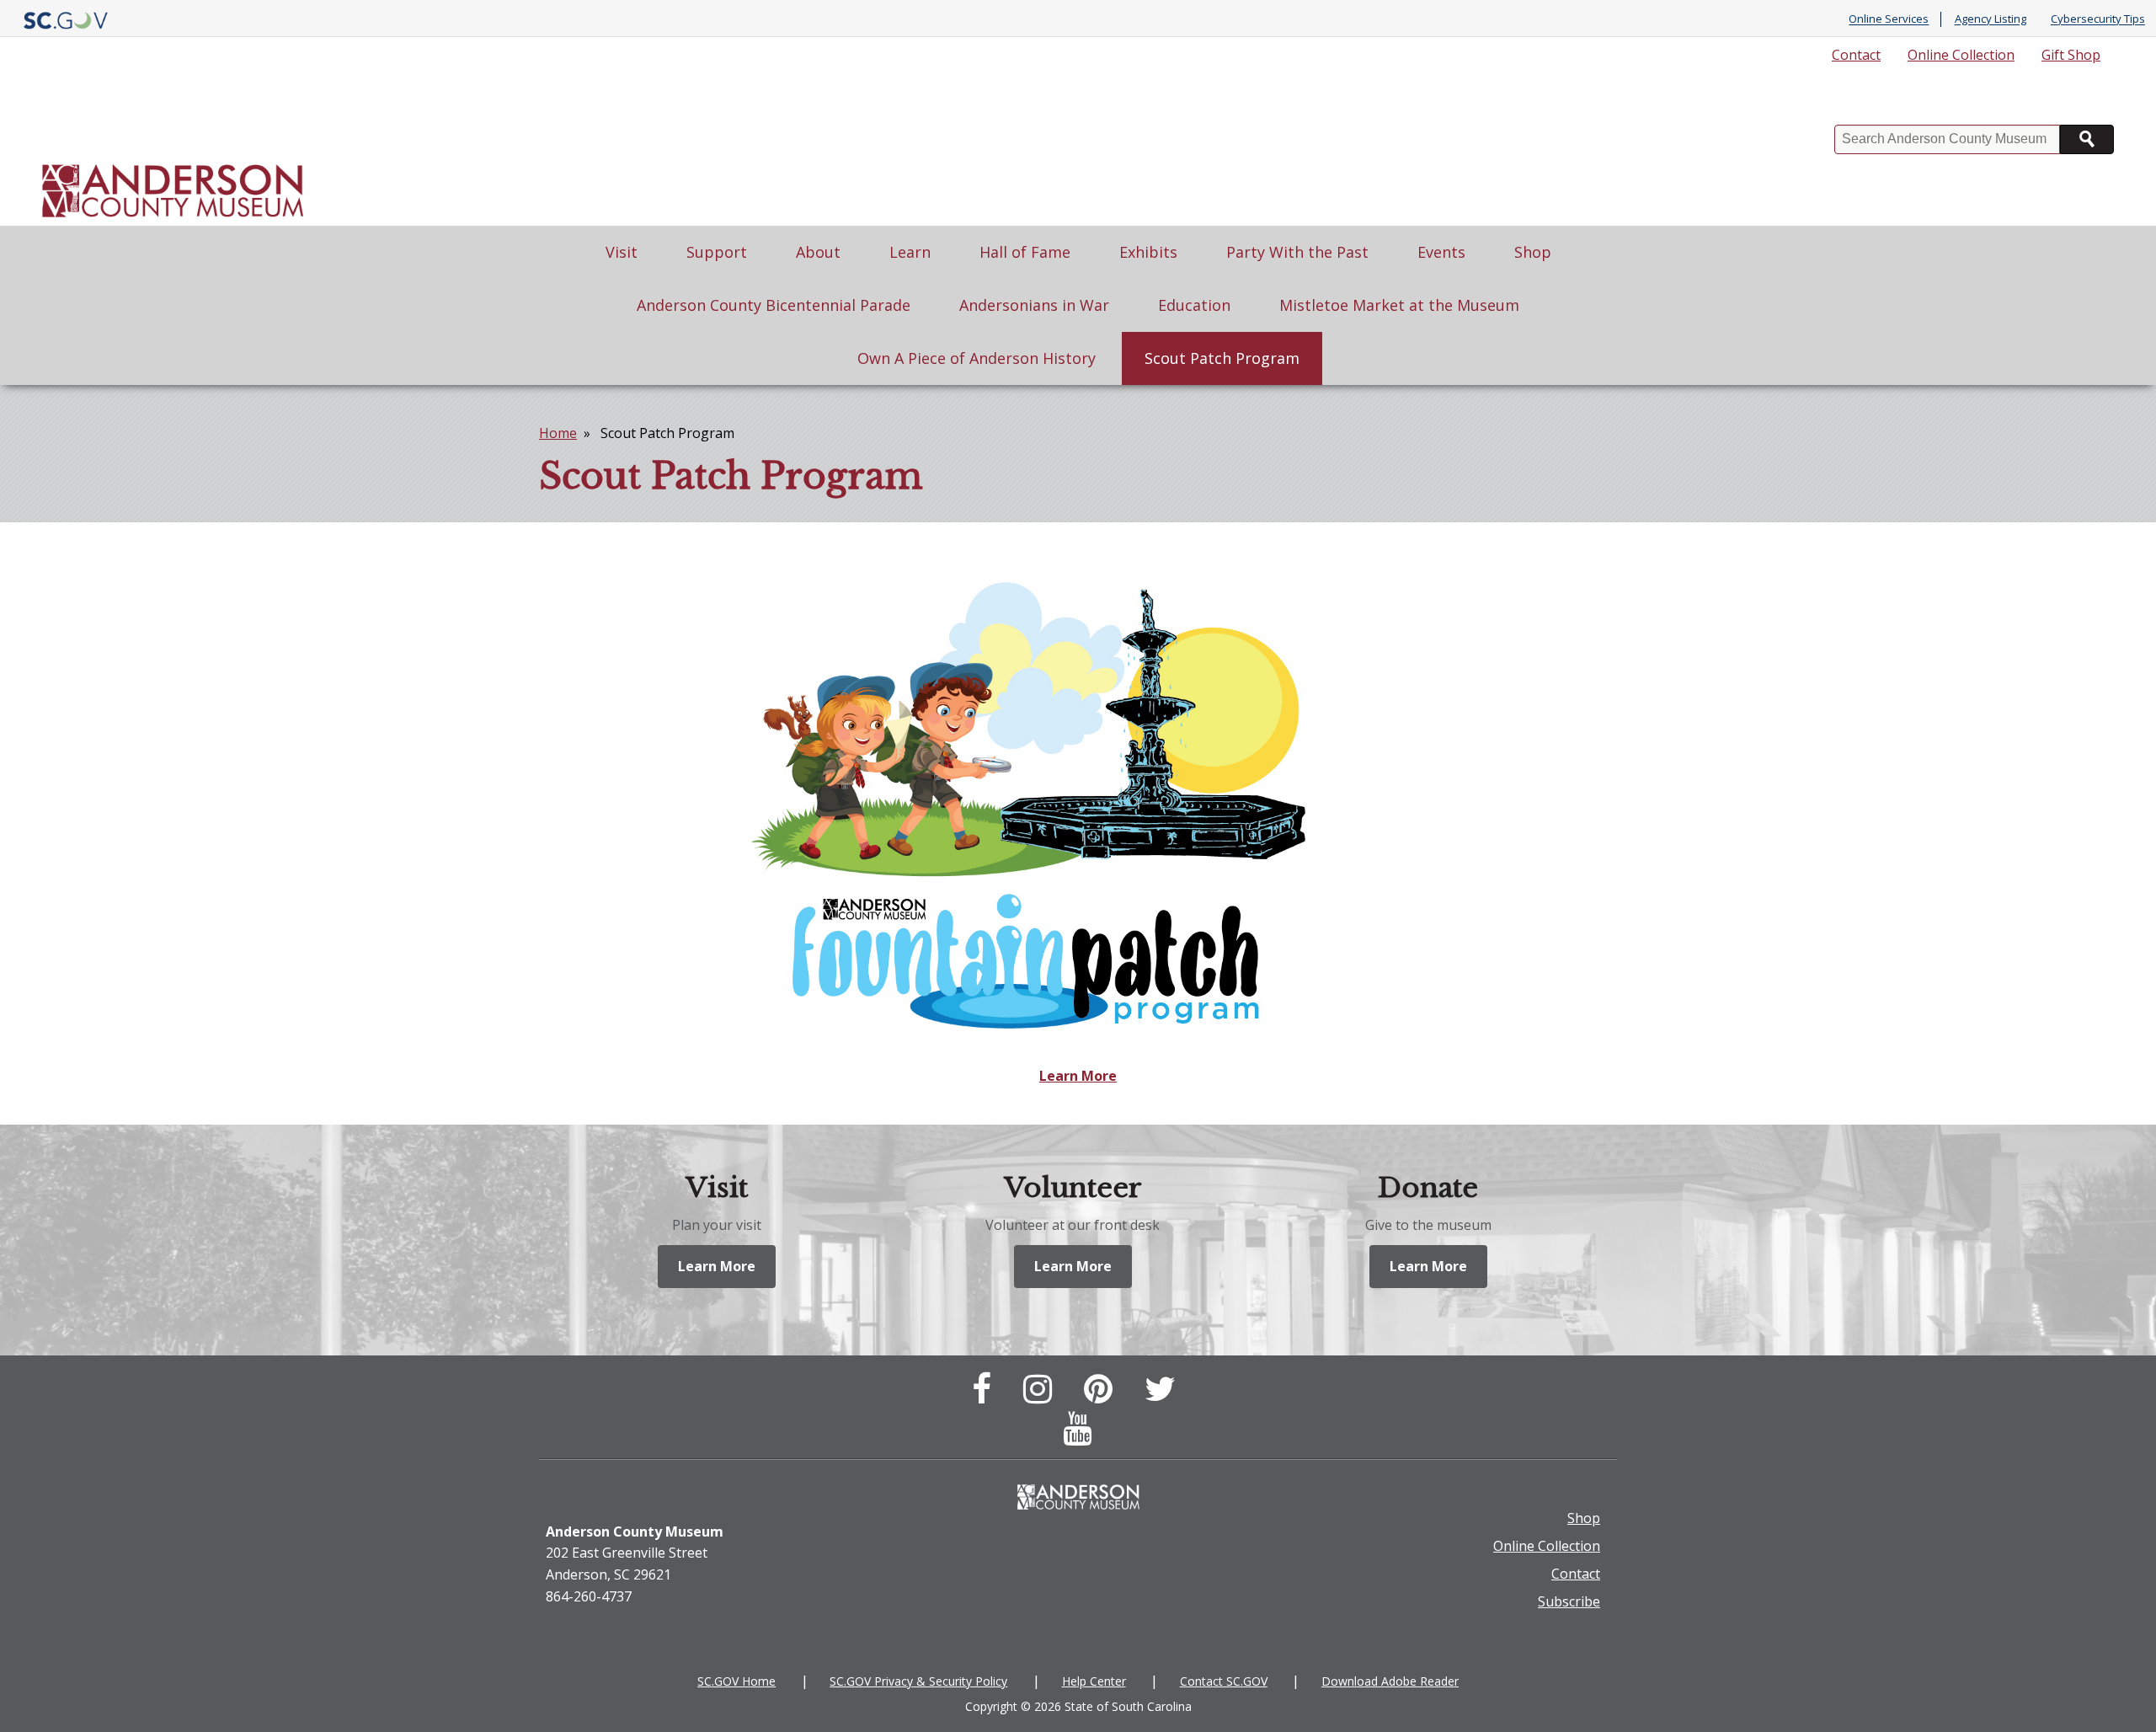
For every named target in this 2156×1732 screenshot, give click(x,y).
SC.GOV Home (736, 1681)
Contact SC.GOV (1224, 1681)
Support (717, 252)
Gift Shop (2071, 55)
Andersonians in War (1034, 305)
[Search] (2087, 139)
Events (1441, 252)
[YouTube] (1081, 1435)
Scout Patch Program (1222, 358)
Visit (622, 252)
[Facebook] (986, 1396)
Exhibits (1148, 252)
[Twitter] (1164, 1396)
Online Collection (1961, 55)
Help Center (1094, 1681)
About (818, 252)
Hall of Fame (1025, 252)
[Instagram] (1042, 1396)
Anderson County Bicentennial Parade (774, 305)
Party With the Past (1297, 252)
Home (558, 433)
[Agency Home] (173, 150)
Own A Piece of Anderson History (977, 358)
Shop (1533, 252)
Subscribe (1569, 1601)
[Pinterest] (1102, 1396)
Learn (910, 252)
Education (1194, 305)
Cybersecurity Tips (2098, 19)
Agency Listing (1991, 19)
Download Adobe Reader (1390, 1681)
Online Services (1889, 19)
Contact (1856, 55)
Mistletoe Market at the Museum (1399, 305)
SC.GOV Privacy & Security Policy (918, 1681)
